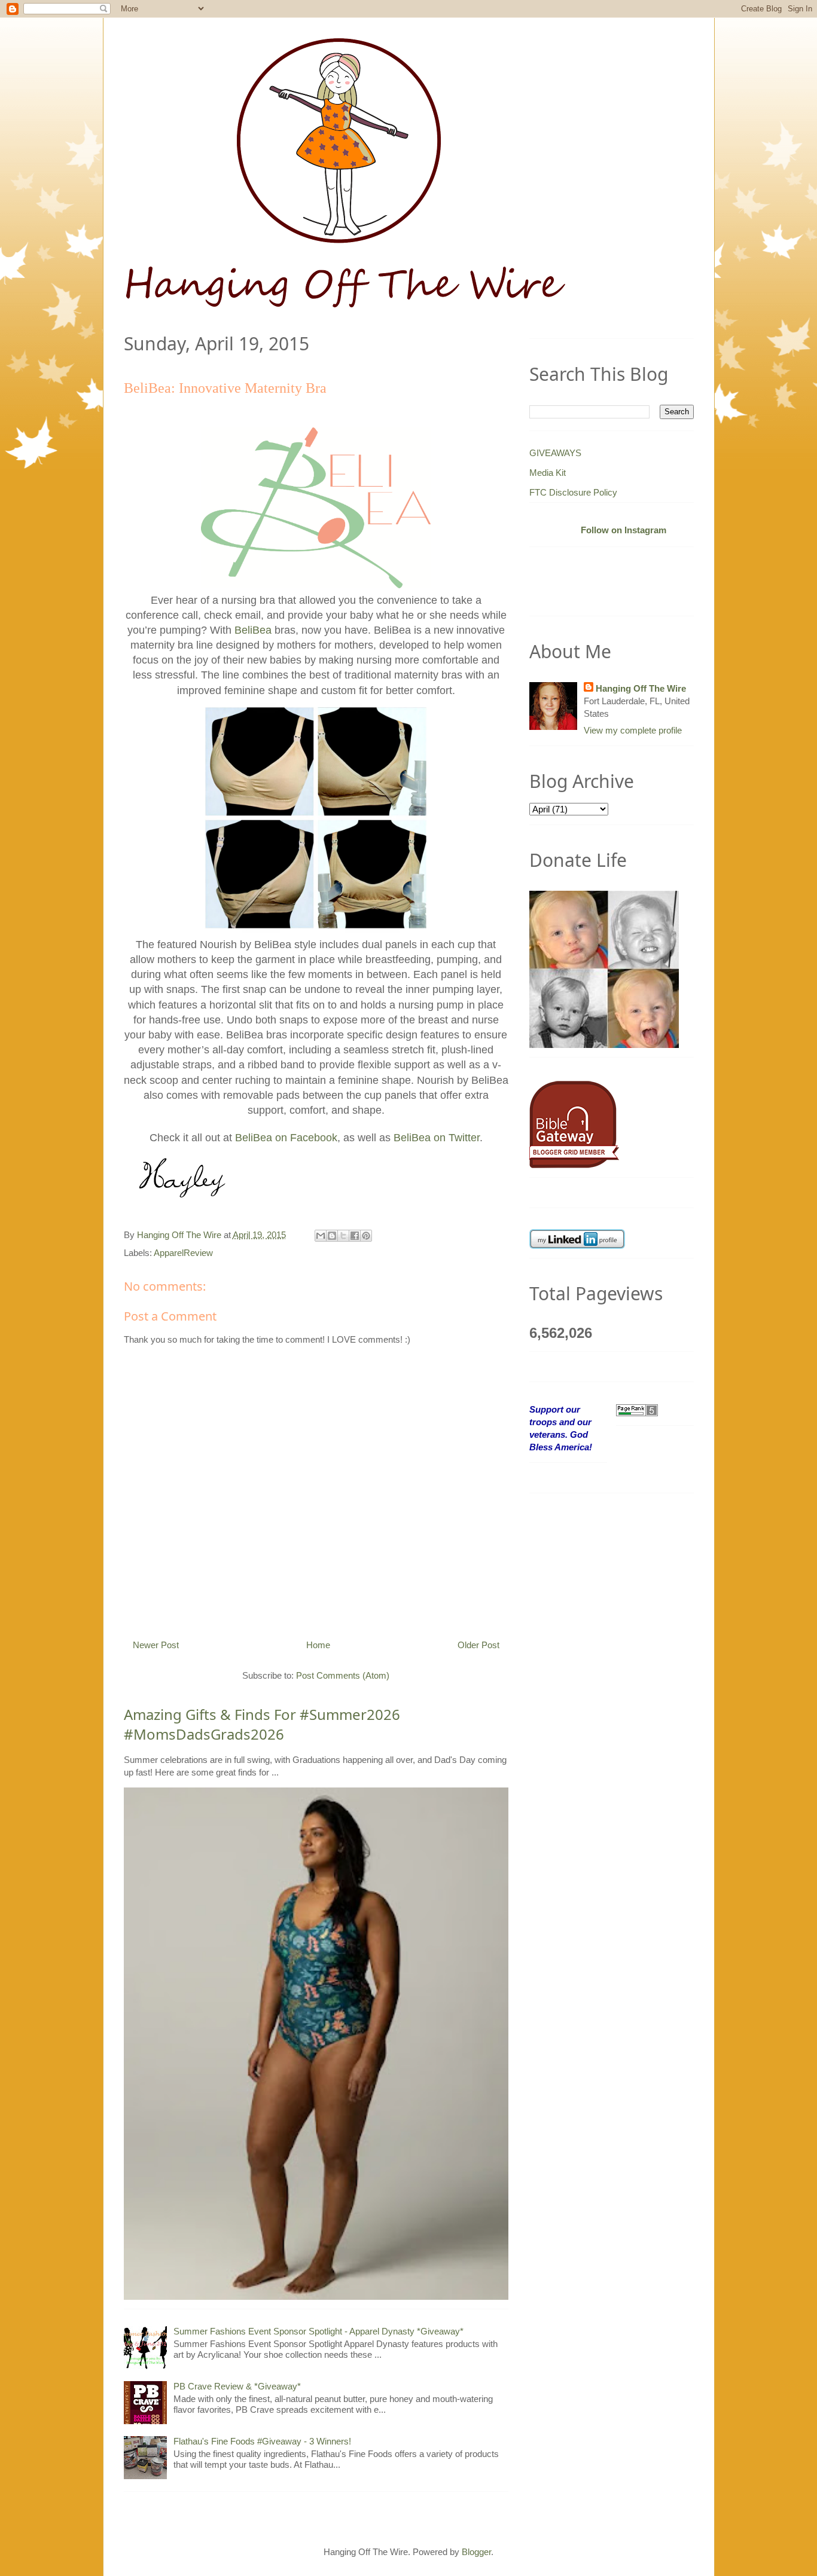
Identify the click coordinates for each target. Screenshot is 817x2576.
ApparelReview (183, 1253)
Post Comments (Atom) (343, 1675)
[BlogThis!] (332, 1236)
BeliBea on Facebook (286, 1138)
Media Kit (548, 473)
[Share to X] (343, 1236)
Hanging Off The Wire (641, 688)
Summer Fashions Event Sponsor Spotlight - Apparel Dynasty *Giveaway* (318, 2331)
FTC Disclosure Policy (573, 492)
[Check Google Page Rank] (637, 1409)
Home (318, 1645)
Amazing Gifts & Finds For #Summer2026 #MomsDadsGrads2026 (262, 1724)
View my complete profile (633, 730)
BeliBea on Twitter (437, 1138)
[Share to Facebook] (355, 1236)
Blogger (476, 2552)
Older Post (478, 1645)
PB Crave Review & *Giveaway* (237, 2386)
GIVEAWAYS (555, 453)
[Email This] (321, 1236)
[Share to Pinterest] (366, 1236)
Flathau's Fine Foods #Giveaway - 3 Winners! (262, 2441)
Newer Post (156, 1645)
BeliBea (253, 630)
